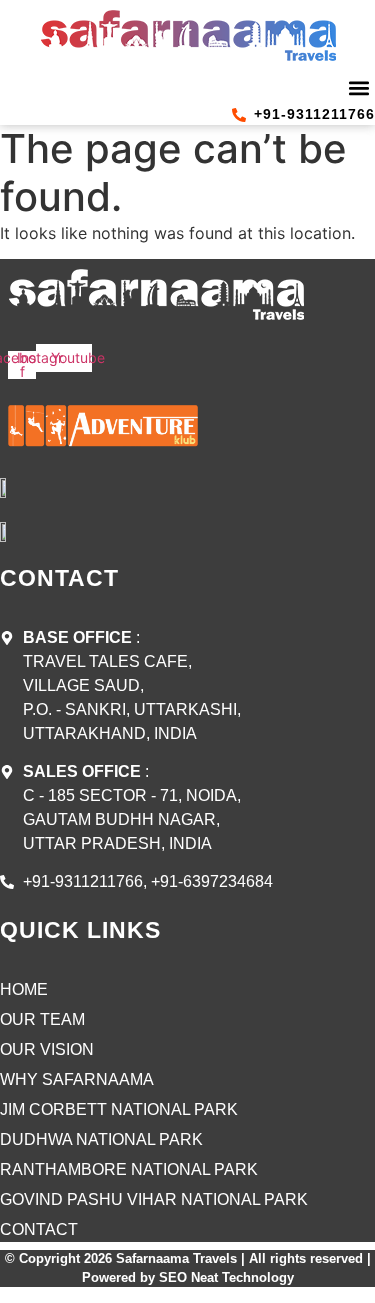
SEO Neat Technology (226, 1277)
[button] (358, 87)
